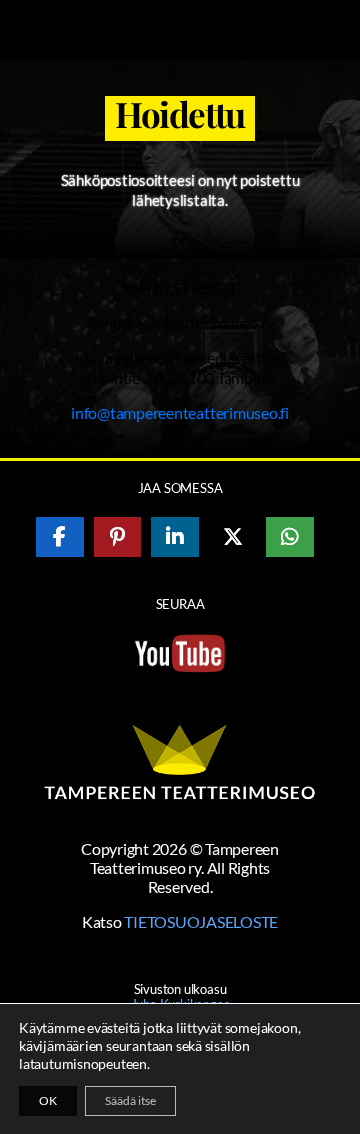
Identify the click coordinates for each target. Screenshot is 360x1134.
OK (48, 1100)
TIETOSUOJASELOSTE (201, 921)
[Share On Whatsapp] (290, 537)
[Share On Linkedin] (175, 537)
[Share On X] (233, 537)
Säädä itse (130, 1100)
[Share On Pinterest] (118, 537)
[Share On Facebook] (60, 537)
